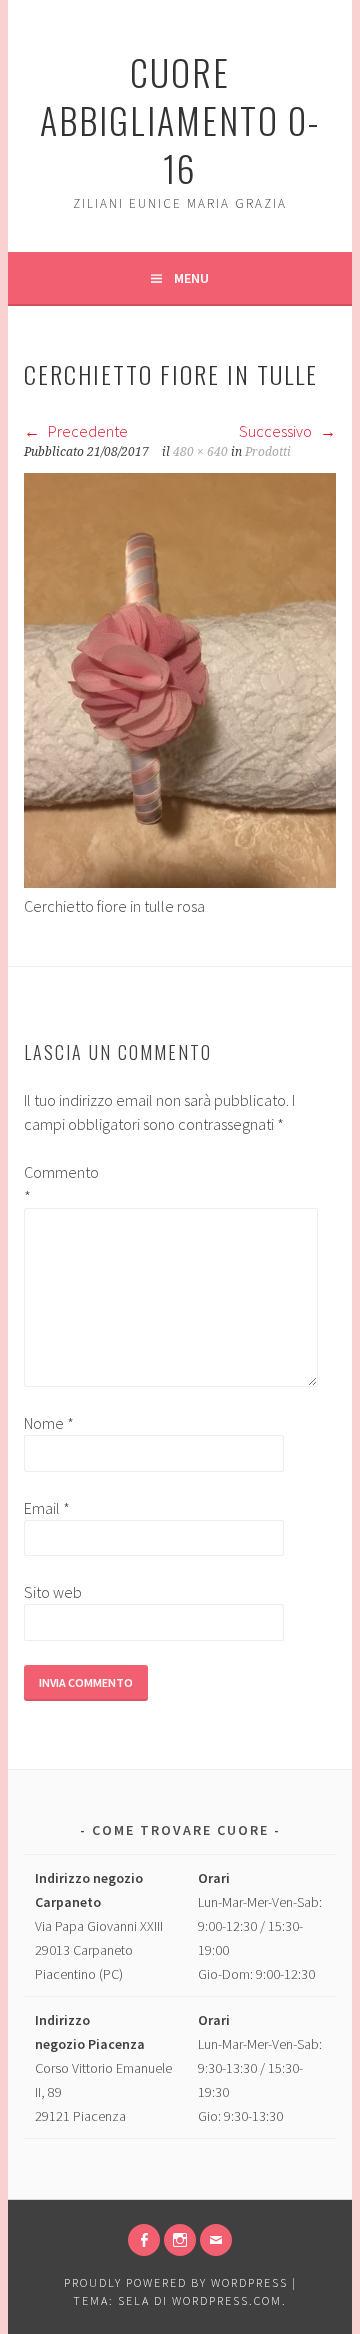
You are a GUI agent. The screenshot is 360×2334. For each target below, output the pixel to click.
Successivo (277, 431)
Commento (56, 1184)
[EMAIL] (216, 2240)
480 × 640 (200, 452)
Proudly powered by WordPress (176, 2282)
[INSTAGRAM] (180, 2240)
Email (47, 1508)
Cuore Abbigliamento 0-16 (180, 119)
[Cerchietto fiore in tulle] (179, 882)
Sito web (53, 1592)
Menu (191, 278)
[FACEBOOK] (144, 2240)
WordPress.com (227, 2300)
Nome (49, 1423)
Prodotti (268, 452)
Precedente (86, 431)
